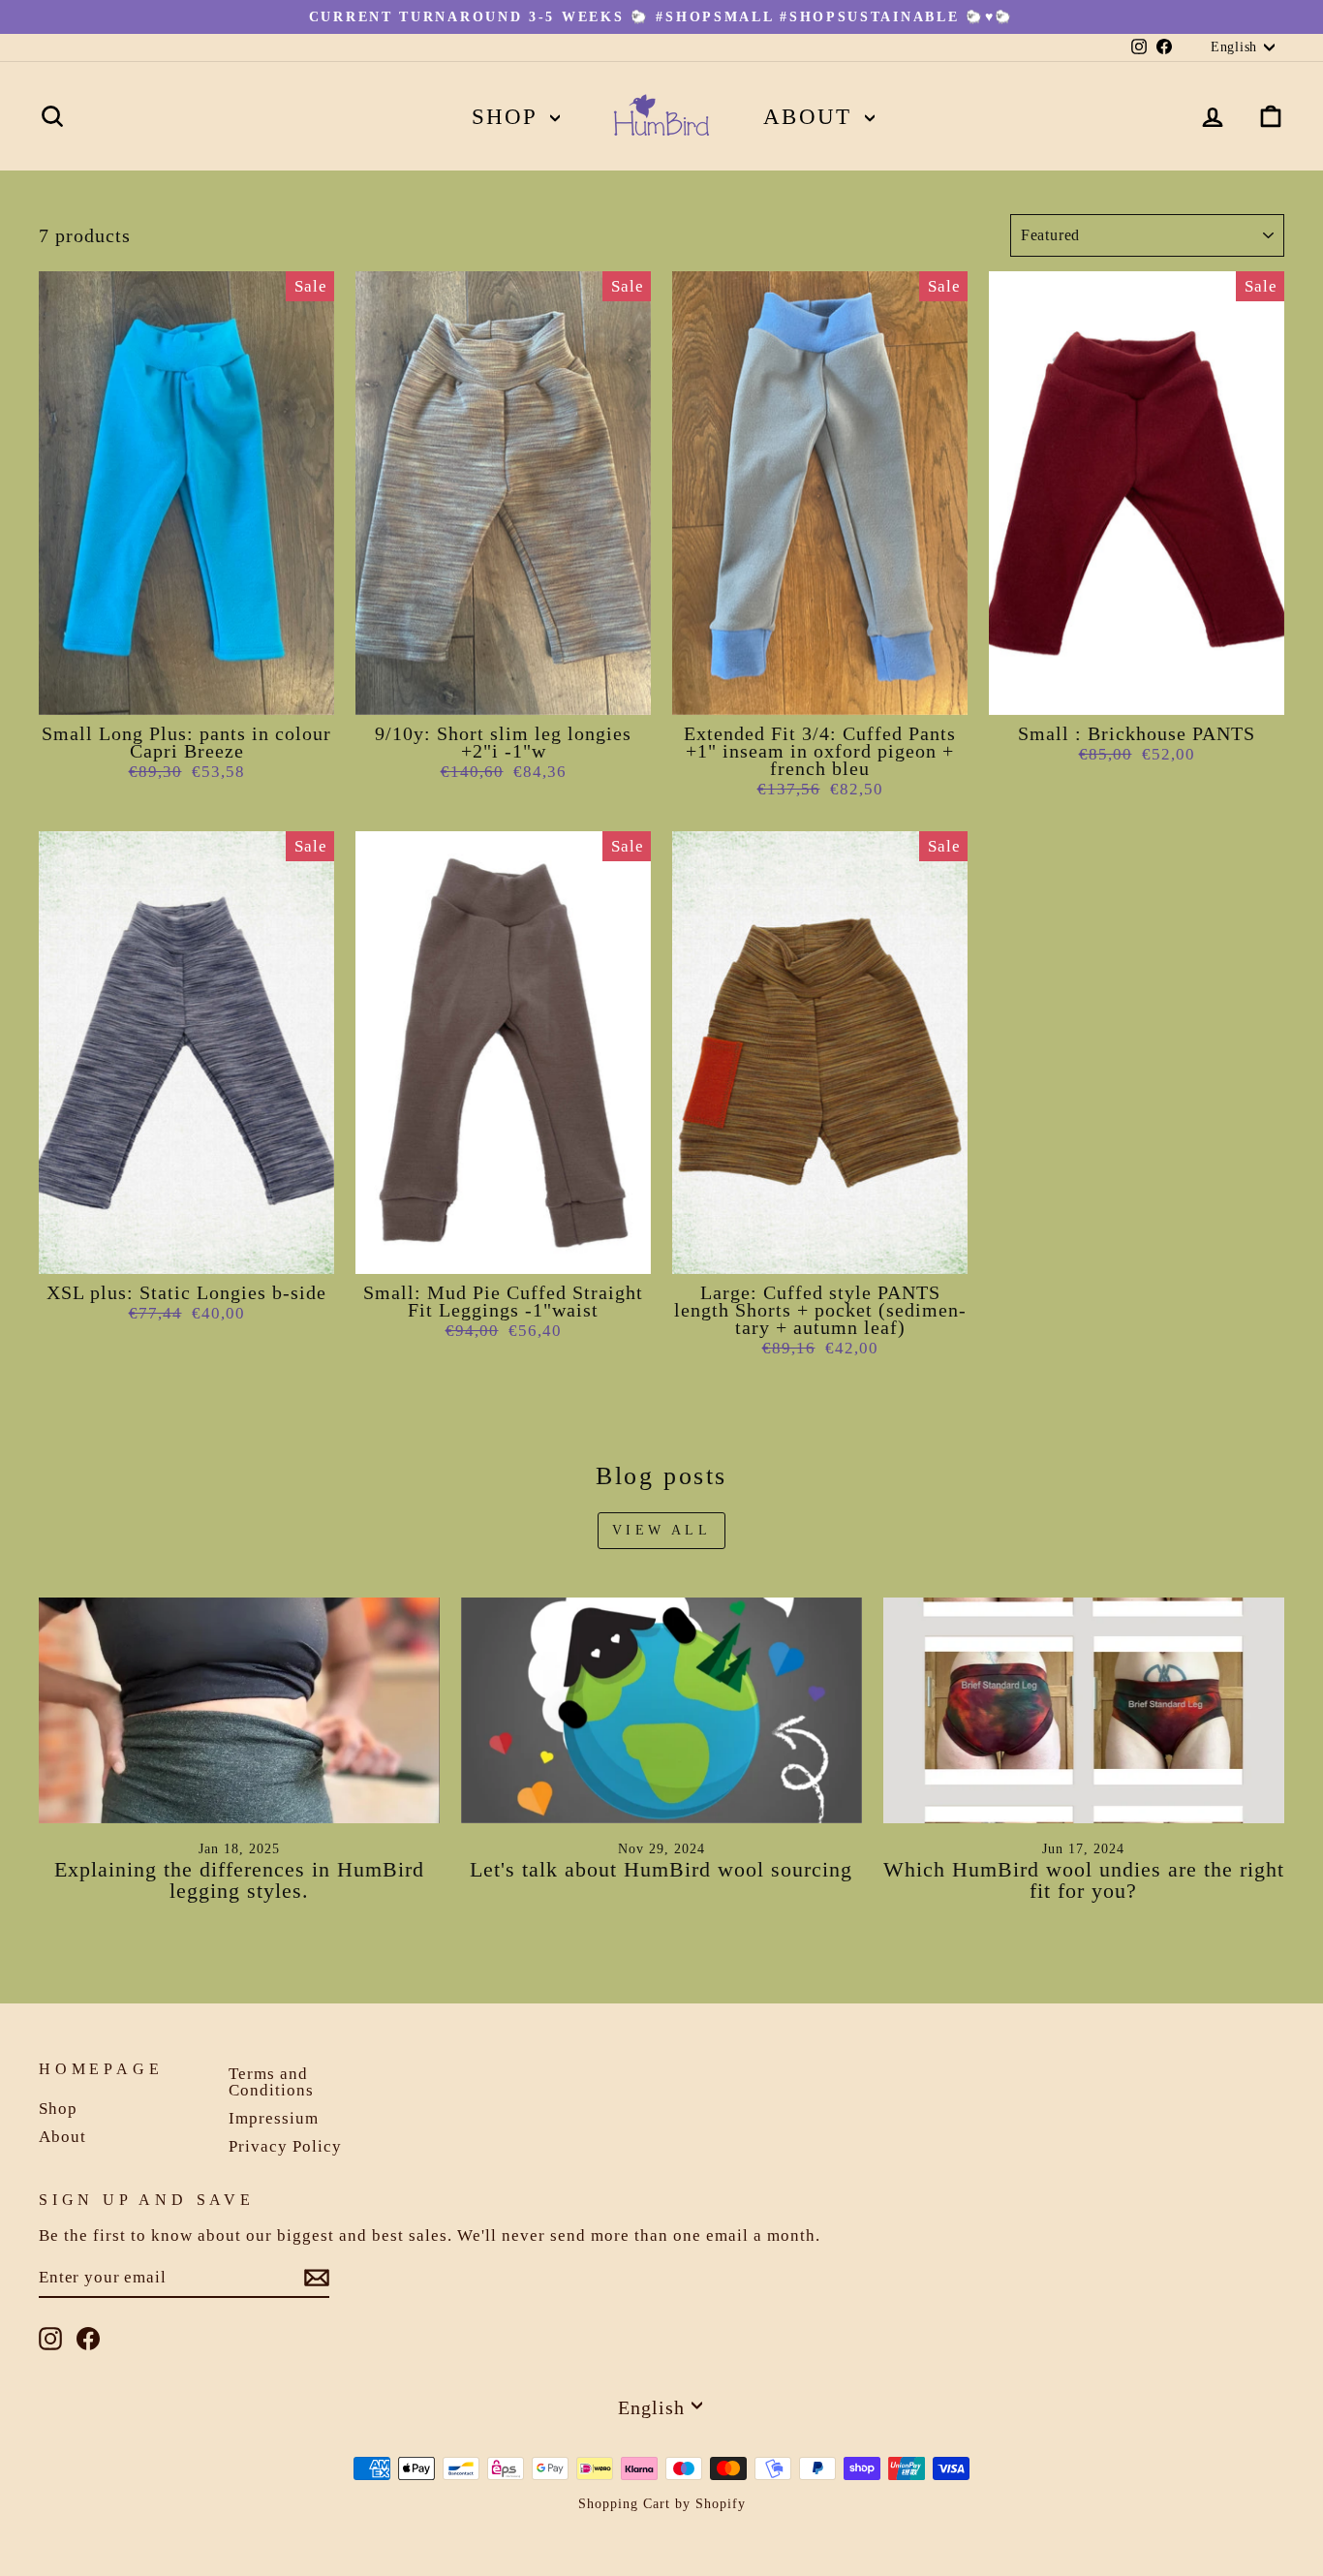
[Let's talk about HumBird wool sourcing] (661, 1710)
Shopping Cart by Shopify (662, 2504)
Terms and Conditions (271, 2082)
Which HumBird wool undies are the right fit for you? (1084, 1880)
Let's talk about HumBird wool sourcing (661, 1869)
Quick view (187, 692)
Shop (509, 117)
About (812, 117)
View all (661, 1530)
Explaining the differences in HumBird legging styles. (239, 1880)
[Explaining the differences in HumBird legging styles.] (239, 1710)
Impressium (274, 2118)
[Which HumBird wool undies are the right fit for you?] (1084, 1710)
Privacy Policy (285, 2146)
